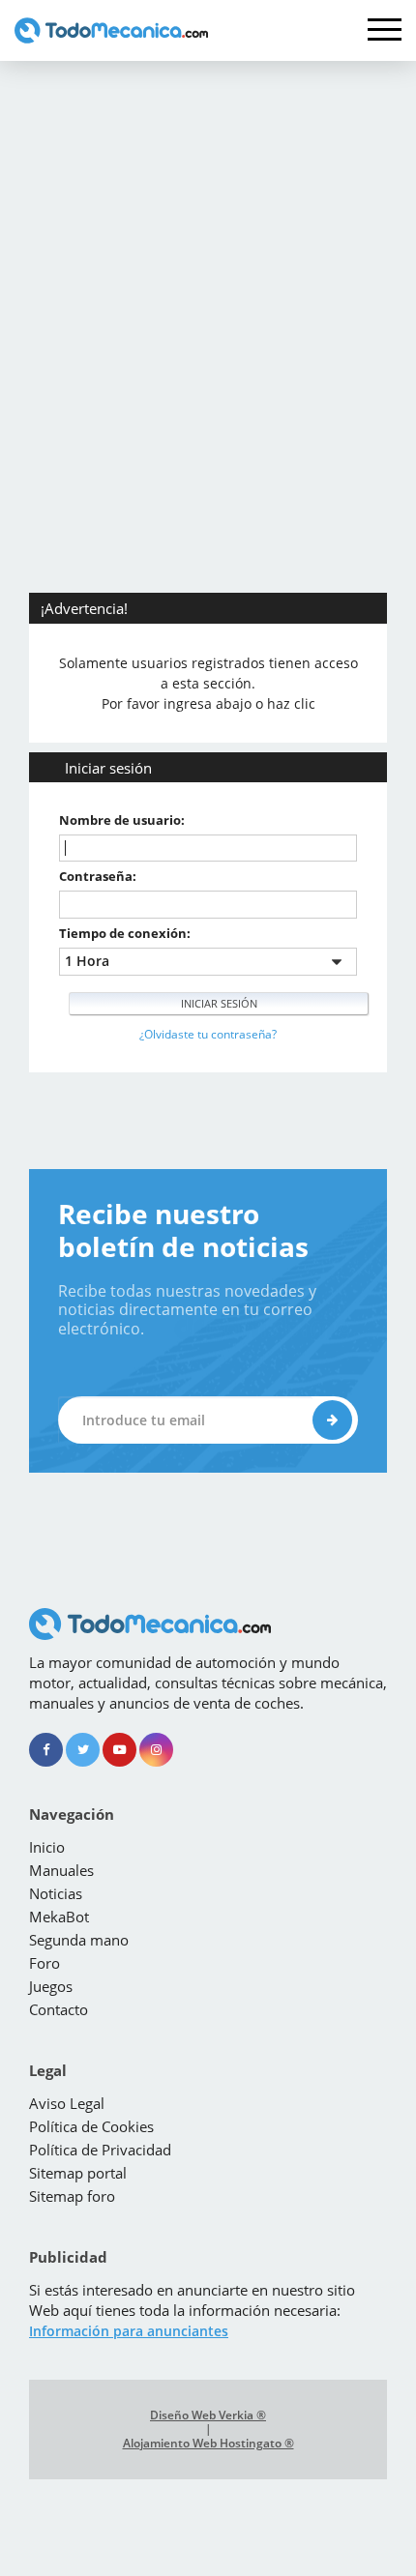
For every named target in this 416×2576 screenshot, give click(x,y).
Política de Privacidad (100, 2150)
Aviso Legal (67, 2103)
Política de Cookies (91, 2126)
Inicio (47, 1847)
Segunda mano (79, 1940)
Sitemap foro (72, 2196)
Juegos (51, 1986)
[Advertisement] (208, 278)
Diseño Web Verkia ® (208, 2415)
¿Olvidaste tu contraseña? (208, 1034)
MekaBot (59, 1917)
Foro (45, 1963)
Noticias (56, 1893)
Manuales (61, 1870)
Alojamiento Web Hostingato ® (208, 2444)
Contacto (59, 2009)
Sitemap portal (78, 2173)
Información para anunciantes (129, 2331)
